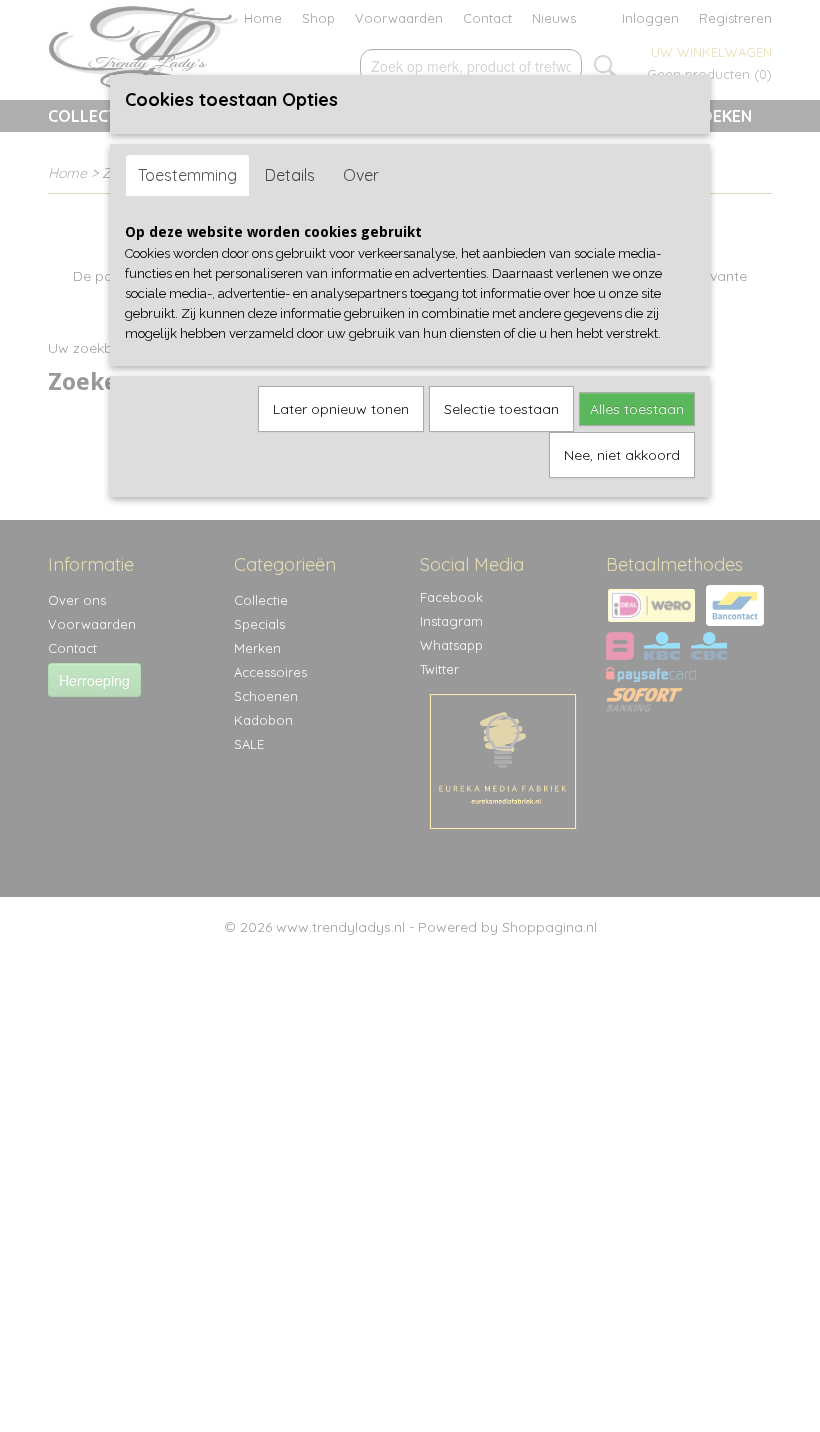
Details (290, 175)
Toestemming (187, 175)
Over (361, 175)
